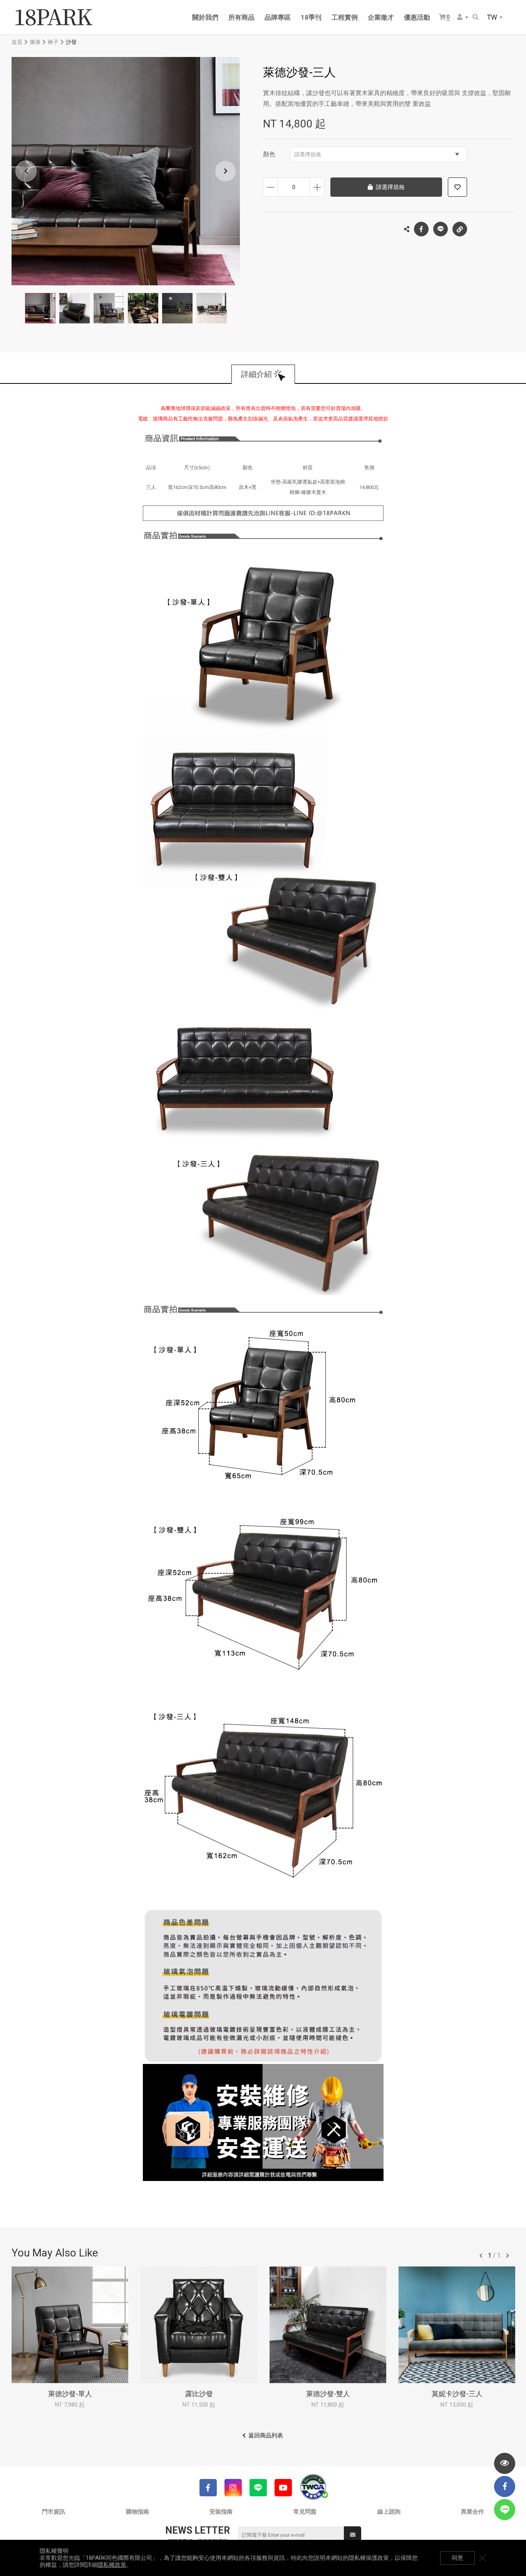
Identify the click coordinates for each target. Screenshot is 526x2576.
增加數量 (317, 187)
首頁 (17, 42)
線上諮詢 (389, 2512)
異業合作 (472, 2512)
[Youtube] (283, 2488)
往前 (481, 2256)
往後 (508, 2256)
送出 (353, 2535)
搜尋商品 (476, 18)
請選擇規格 (308, 154)
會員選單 (463, 18)
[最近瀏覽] (505, 2463)
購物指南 (137, 2512)
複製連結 (460, 229)
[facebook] (505, 2486)
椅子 (53, 42)
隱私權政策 (112, 2565)
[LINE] (258, 2488)
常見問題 (305, 2512)
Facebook (421, 229)
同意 (457, 2558)
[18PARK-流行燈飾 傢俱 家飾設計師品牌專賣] (54, 17)
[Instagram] (233, 2488)
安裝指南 (221, 2512)
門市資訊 (54, 2512)
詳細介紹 (256, 374)
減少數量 (271, 187)
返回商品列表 (266, 2435)
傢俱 (35, 42)
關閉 (482, 2558)
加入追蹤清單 (457, 187)
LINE (441, 229)
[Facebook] (208, 2488)
